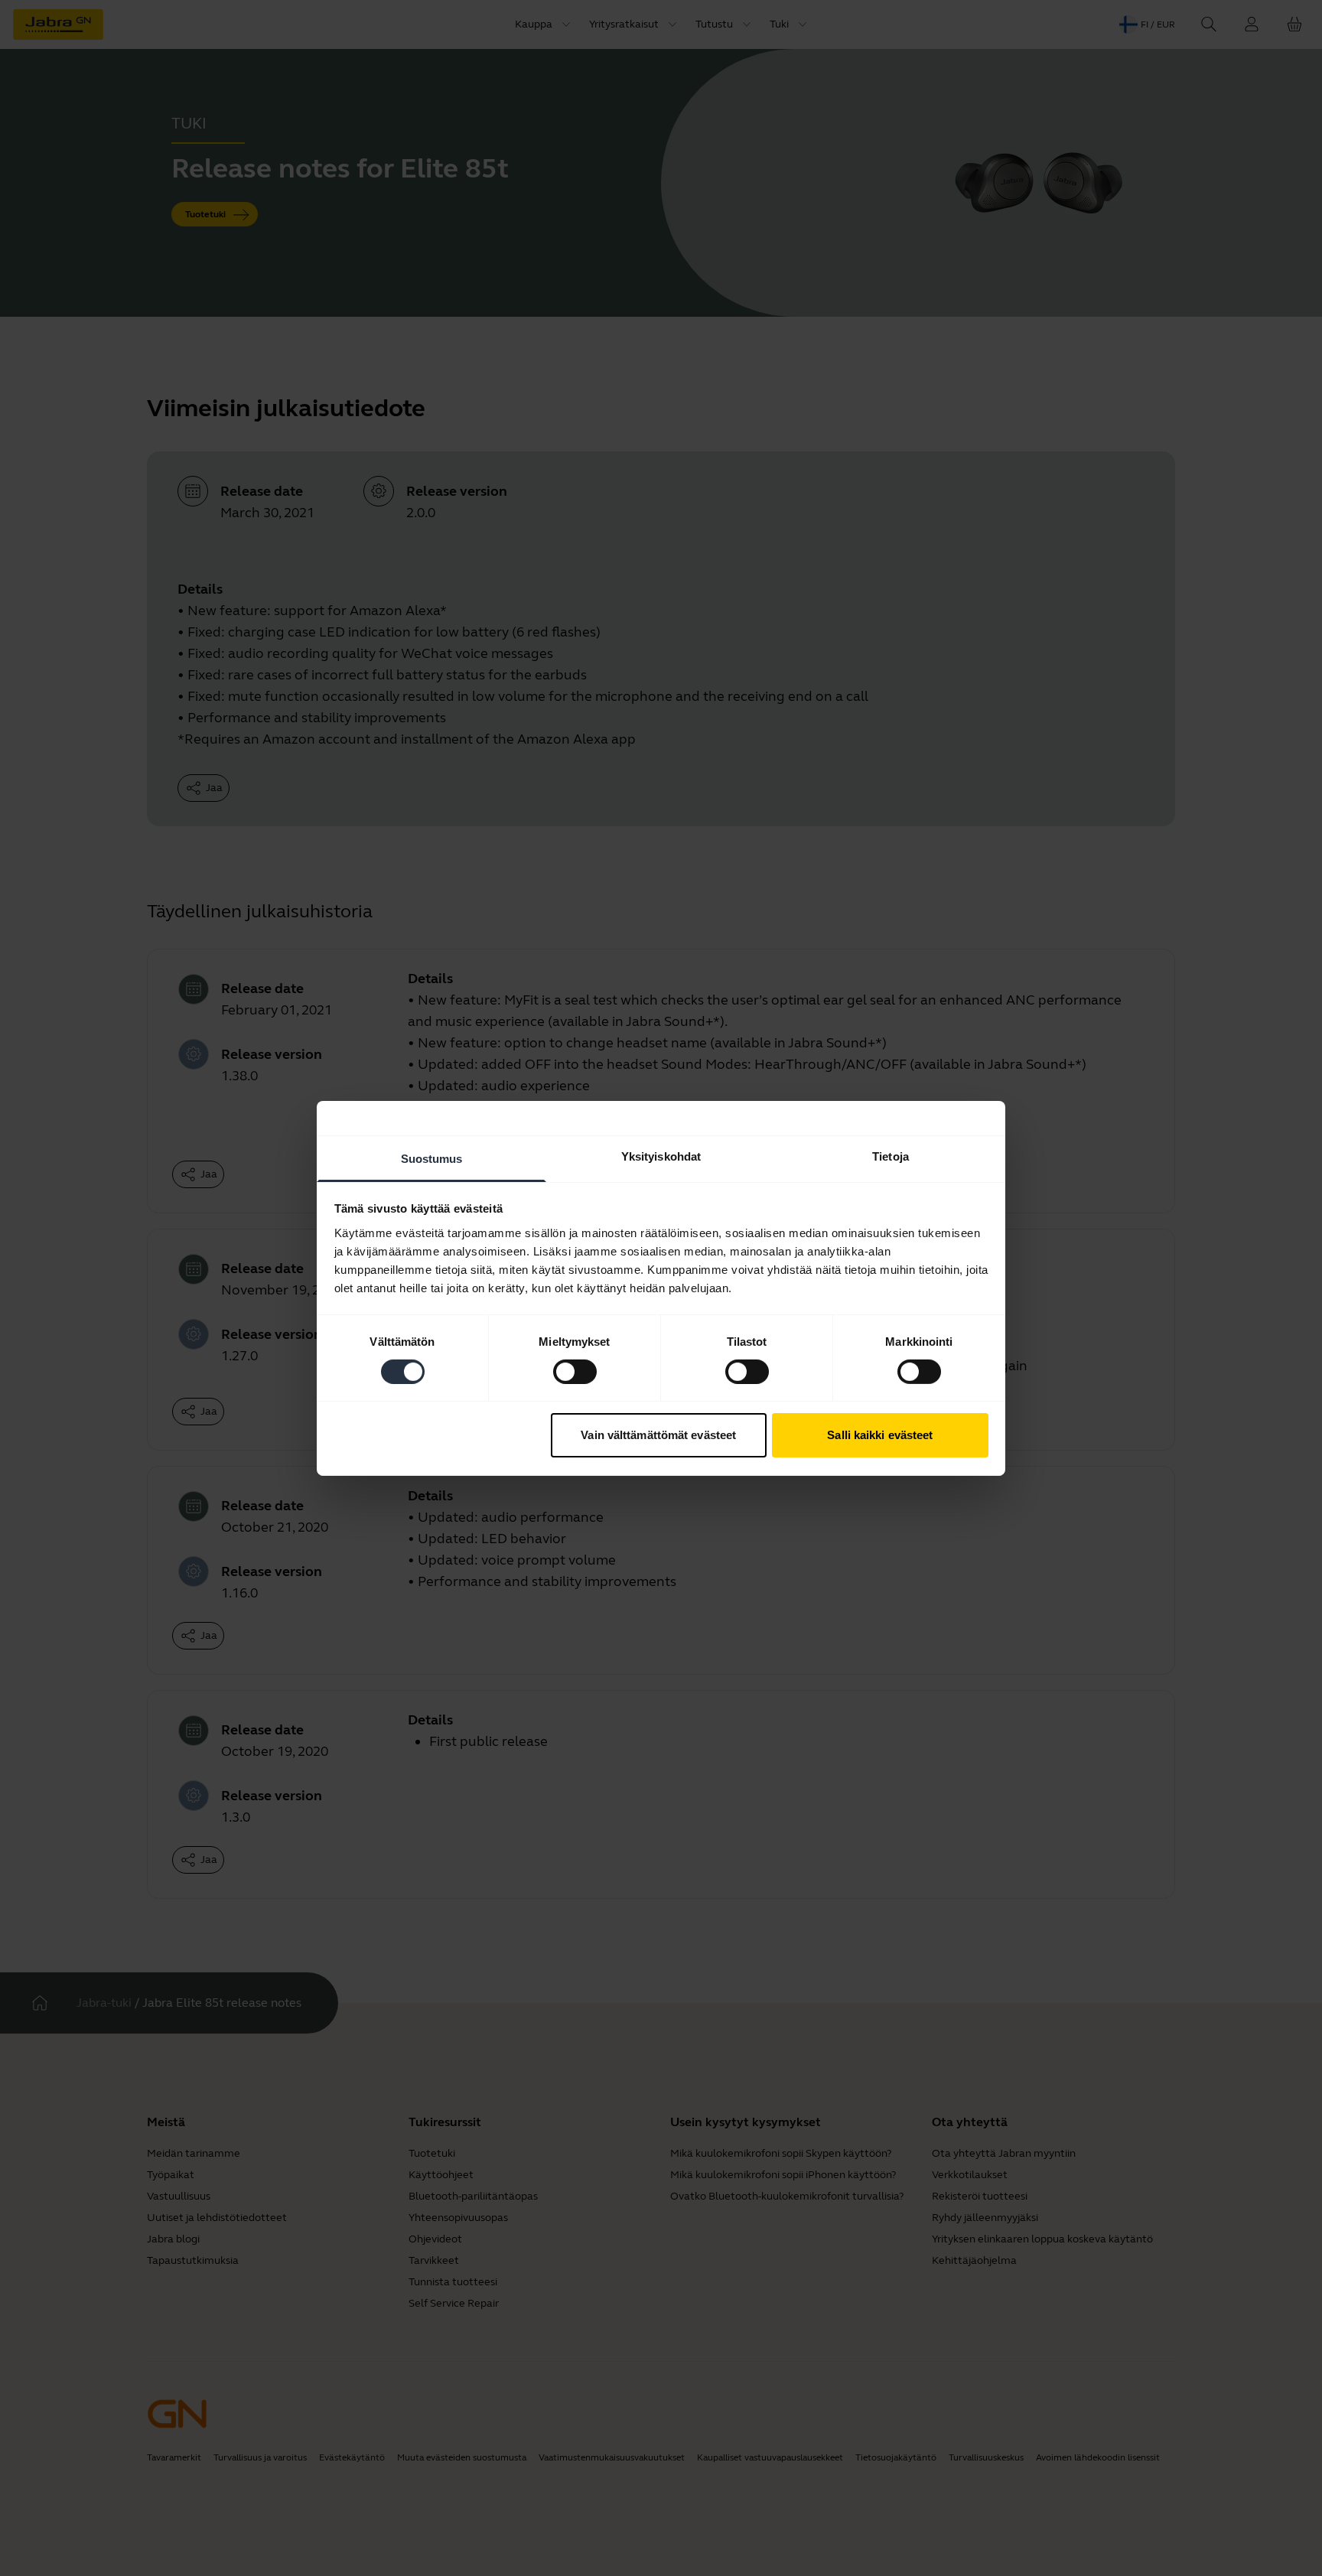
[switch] (575, 1372)
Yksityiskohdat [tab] (661, 1156)
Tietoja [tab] (891, 1156)
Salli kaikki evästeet (880, 1435)
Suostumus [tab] (432, 1158)
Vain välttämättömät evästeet (658, 1435)
